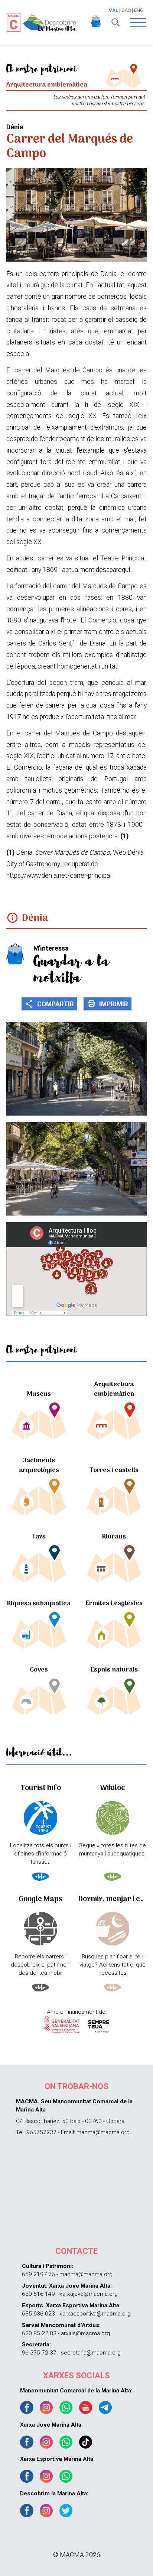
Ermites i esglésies (114, 1603)
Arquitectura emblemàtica (114, 1389)
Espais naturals (114, 1670)
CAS (126, 10)
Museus (39, 1394)
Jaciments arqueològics (39, 1465)
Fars (39, 1537)
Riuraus (114, 1537)
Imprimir (108, 1004)
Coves (39, 1670)
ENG (139, 10)
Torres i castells (114, 1470)
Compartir (49, 1004)
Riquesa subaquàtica (39, 1604)
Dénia (35, 918)
